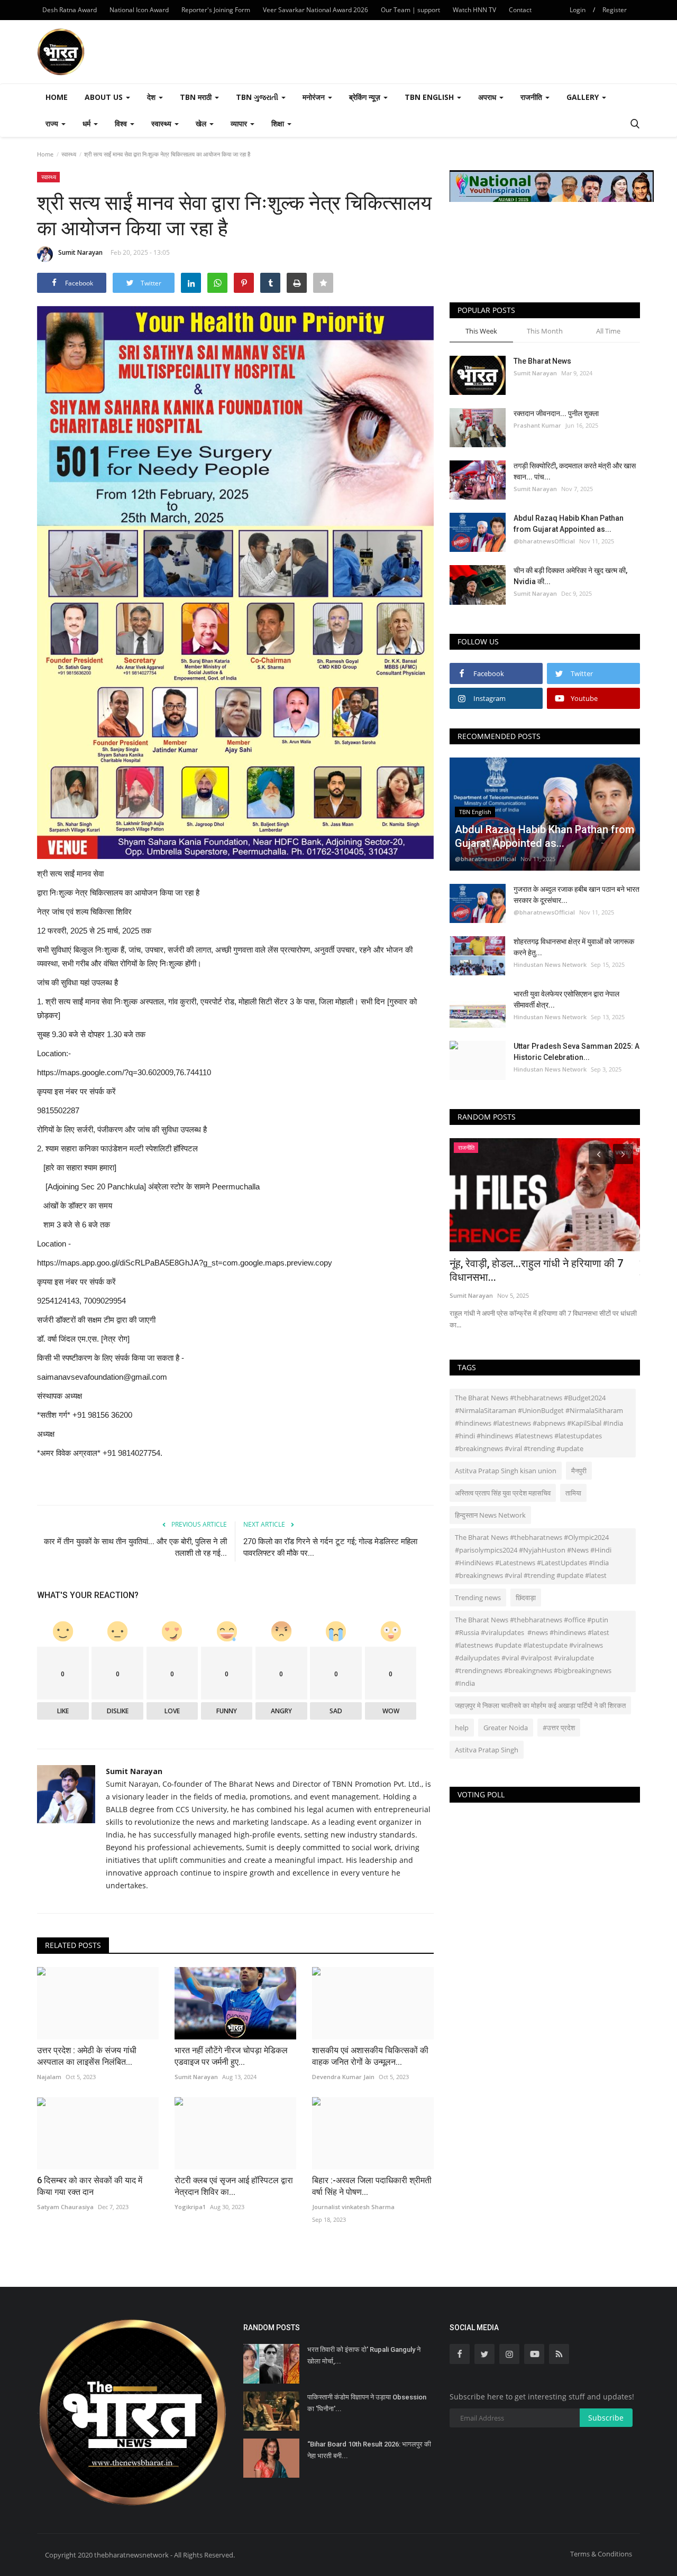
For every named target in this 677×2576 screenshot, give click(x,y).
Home (57, 97)
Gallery (584, 97)
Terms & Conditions (601, 2554)
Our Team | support (410, 10)
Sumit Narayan (80, 252)
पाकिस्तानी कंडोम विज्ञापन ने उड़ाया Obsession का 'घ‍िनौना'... (367, 2403)
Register (615, 10)
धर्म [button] (88, 123)
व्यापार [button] (240, 123)
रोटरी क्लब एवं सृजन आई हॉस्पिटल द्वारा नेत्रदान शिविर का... (234, 2186)
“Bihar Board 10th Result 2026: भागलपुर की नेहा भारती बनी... (369, 2450)
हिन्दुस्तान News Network (490, 1515)
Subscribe (606, 2418)
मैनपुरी (579, 1471)
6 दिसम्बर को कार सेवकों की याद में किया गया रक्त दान (90, 2186)
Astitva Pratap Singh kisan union (506, 1471)
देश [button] (152, 97)
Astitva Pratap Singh (487, 1750)
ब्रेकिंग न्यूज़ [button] (366, 97)
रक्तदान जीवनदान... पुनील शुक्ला (557, 413)
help (462, 1728)
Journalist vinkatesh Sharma (353, 2207)
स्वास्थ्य (69, 154)
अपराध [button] (488, 97)
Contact (520, 10)
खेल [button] (202, 123)
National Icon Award (139, 10)
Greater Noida (506, 1728)
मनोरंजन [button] (315, 97)
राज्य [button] (53, 123)
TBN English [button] (430, 97)
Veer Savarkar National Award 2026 (315, 10)
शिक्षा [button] (279, 123)
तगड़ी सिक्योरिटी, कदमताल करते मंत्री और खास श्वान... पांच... (575, 471)
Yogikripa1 (190, 2207)
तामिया (573, 1493)
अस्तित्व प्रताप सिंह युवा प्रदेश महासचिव (503, 1493)
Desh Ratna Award (70, 10)
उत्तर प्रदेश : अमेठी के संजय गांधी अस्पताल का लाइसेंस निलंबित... (87, 2056)
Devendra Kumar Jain (343, 2077)
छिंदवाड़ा (526, 1598)
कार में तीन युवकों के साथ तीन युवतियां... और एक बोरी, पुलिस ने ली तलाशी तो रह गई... (135, 1547)
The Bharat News (542, 361)
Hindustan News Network (550, 964)
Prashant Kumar (537, 425)
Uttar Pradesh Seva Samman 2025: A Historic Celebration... (577, 1052)
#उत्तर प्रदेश (559, 1728)
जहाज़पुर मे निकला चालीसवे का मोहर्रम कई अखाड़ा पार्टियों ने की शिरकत (540, 1705)
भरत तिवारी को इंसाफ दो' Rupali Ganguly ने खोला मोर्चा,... (364, 2355)
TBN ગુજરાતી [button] (258, 97)
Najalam (49, 2077)
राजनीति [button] (532, 97)
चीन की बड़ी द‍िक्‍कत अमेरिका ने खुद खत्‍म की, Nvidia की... (570, 576)
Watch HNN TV (474, 10)
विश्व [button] (122, 123)
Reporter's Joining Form (216, 10)
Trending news (478, 1598)
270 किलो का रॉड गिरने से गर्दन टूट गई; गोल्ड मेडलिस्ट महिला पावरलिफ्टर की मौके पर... (330, 1547)
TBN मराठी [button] (197, 97)
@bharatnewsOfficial (544, 541)
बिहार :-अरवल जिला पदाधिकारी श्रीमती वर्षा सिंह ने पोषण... (372, 2186)
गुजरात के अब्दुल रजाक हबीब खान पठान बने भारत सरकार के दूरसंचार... (577, 895)
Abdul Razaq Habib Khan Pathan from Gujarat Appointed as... (569, 524)
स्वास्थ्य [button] (162, 123)
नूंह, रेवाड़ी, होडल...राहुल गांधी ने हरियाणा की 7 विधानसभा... (536, 1270)
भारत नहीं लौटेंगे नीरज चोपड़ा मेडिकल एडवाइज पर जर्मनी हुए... (231, 2056)
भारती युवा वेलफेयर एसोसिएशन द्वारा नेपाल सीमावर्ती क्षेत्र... (566, 999)
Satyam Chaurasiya (65, 2207)
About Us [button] (105, 97)
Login (578, 10)
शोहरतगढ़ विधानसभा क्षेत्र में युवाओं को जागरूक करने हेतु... (574, 947)
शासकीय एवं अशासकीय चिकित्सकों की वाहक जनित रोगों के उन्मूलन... (370, 2056)
